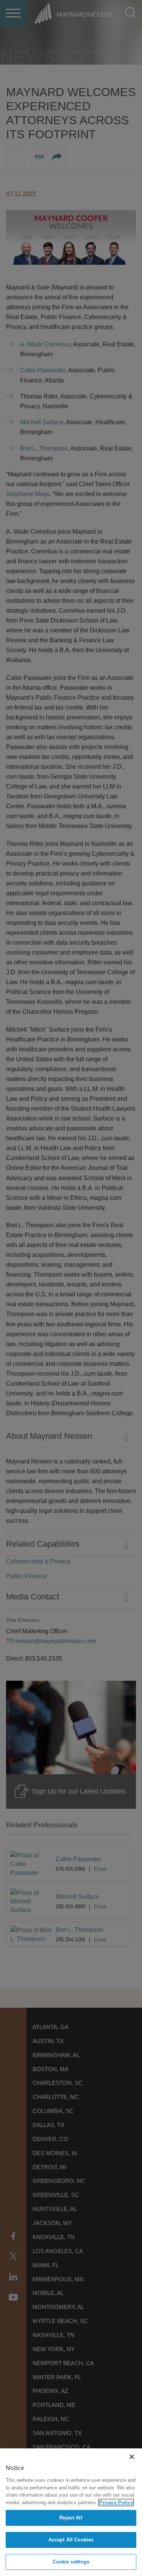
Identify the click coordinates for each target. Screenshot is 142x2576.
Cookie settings (71, 2562)
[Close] (132, 2457)
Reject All (71, 2518)
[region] (71, 2512)
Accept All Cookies (71, 2540)
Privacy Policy (116, 2503)
